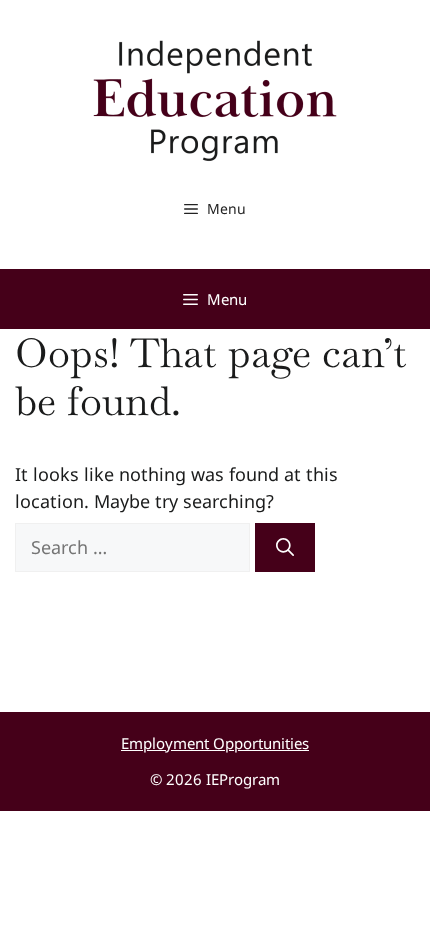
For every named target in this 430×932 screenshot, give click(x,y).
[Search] (285, 547)
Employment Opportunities (215, 743)
